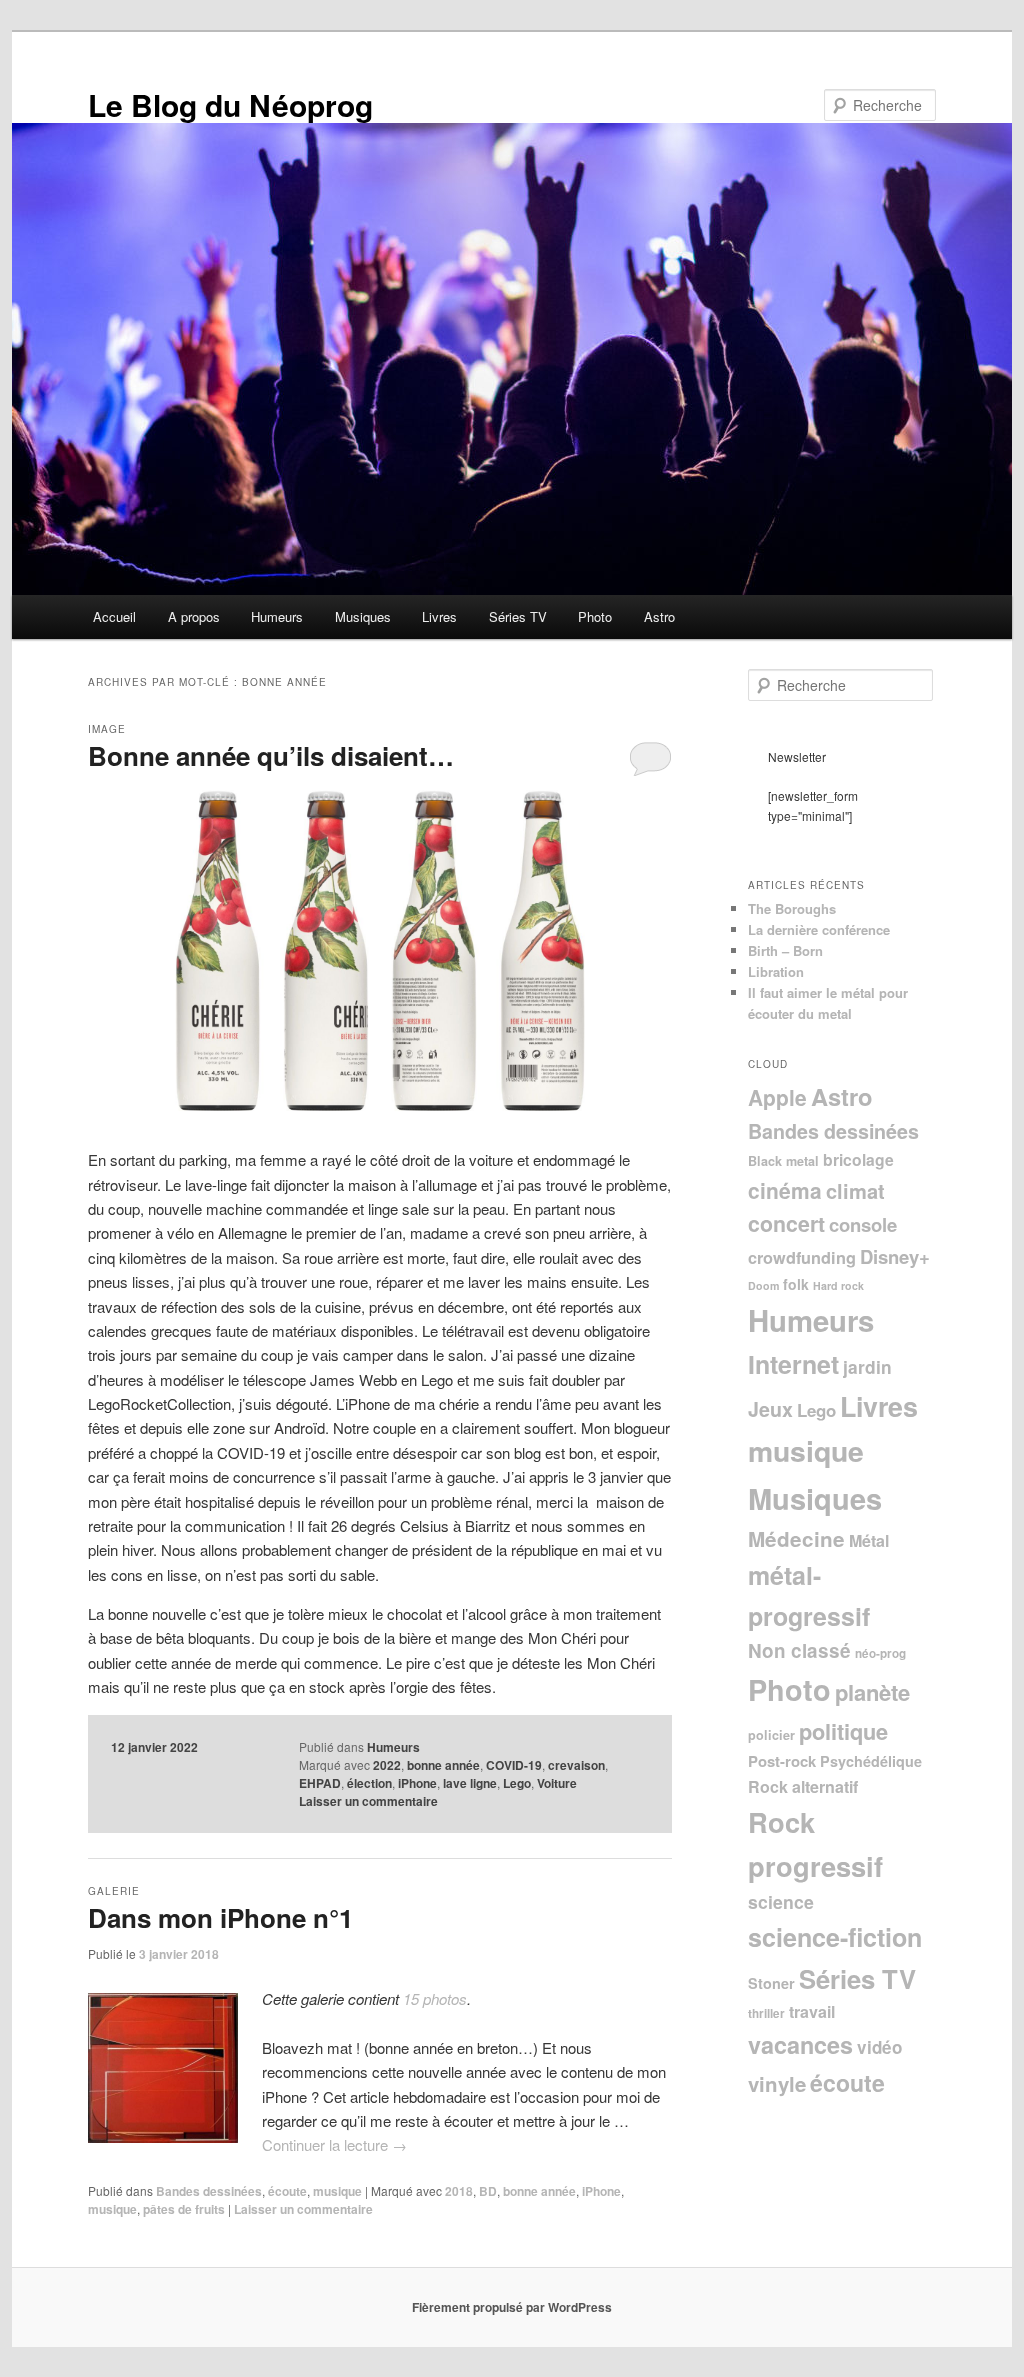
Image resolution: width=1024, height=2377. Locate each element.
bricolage (858, 1159)
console (863, 1224)
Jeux (770, 1409)
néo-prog (880, 1653)
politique (843, 1731)
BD (488, 2191)
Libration (776, 971)
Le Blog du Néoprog (230, 104)
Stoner (771, 1983)
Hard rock (838, 1285)
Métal (869, 1540)
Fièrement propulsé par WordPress (512, 2307)
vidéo (879, 2047)
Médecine (796, 1538)
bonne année (443, 1765)
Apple (777, 1097)
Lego (517, 1783)
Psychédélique (871, 1761)
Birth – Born (785, 950)
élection (369, 1783)
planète (872, 1692)
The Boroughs (792, 908)
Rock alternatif (803, 1786)
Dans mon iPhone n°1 (220, 1917)
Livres (439, 616)
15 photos (435, 1998)
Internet (793, 1364)
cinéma (785, 1190)
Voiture (557, 1783)
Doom (763, 1285)
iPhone (417, 1783)
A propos (194, 616)
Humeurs (277, 616)
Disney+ (895, 1256)
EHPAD (320, 1783)
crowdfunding (802, 1257)
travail (812, 2011)
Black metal (783, 1161)
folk (796, 1284)
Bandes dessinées (209, 2191)
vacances (800, 2044)
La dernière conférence (819, 929)
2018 (459, 2191)
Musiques (363, 616)
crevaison (576, 1765)
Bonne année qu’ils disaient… (271, 755)
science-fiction (835, 1937)
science (781, 1901)
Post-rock (782, 1761)
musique (337, 2191)
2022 (387, 1765)
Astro (659, 616)
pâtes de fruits (184, 2209)
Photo (595, 616)
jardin (867, 1366)
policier (771, 1735)
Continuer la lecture (334, 2144)
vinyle (777, 2083)
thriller (766, 2013)
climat (855, 1190)
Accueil (114, 616)
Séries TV (518, 616)
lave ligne (470, 1783)
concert (786, 1223)
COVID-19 (514, 1765)
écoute (287, 2191)
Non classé (799, 1650)
